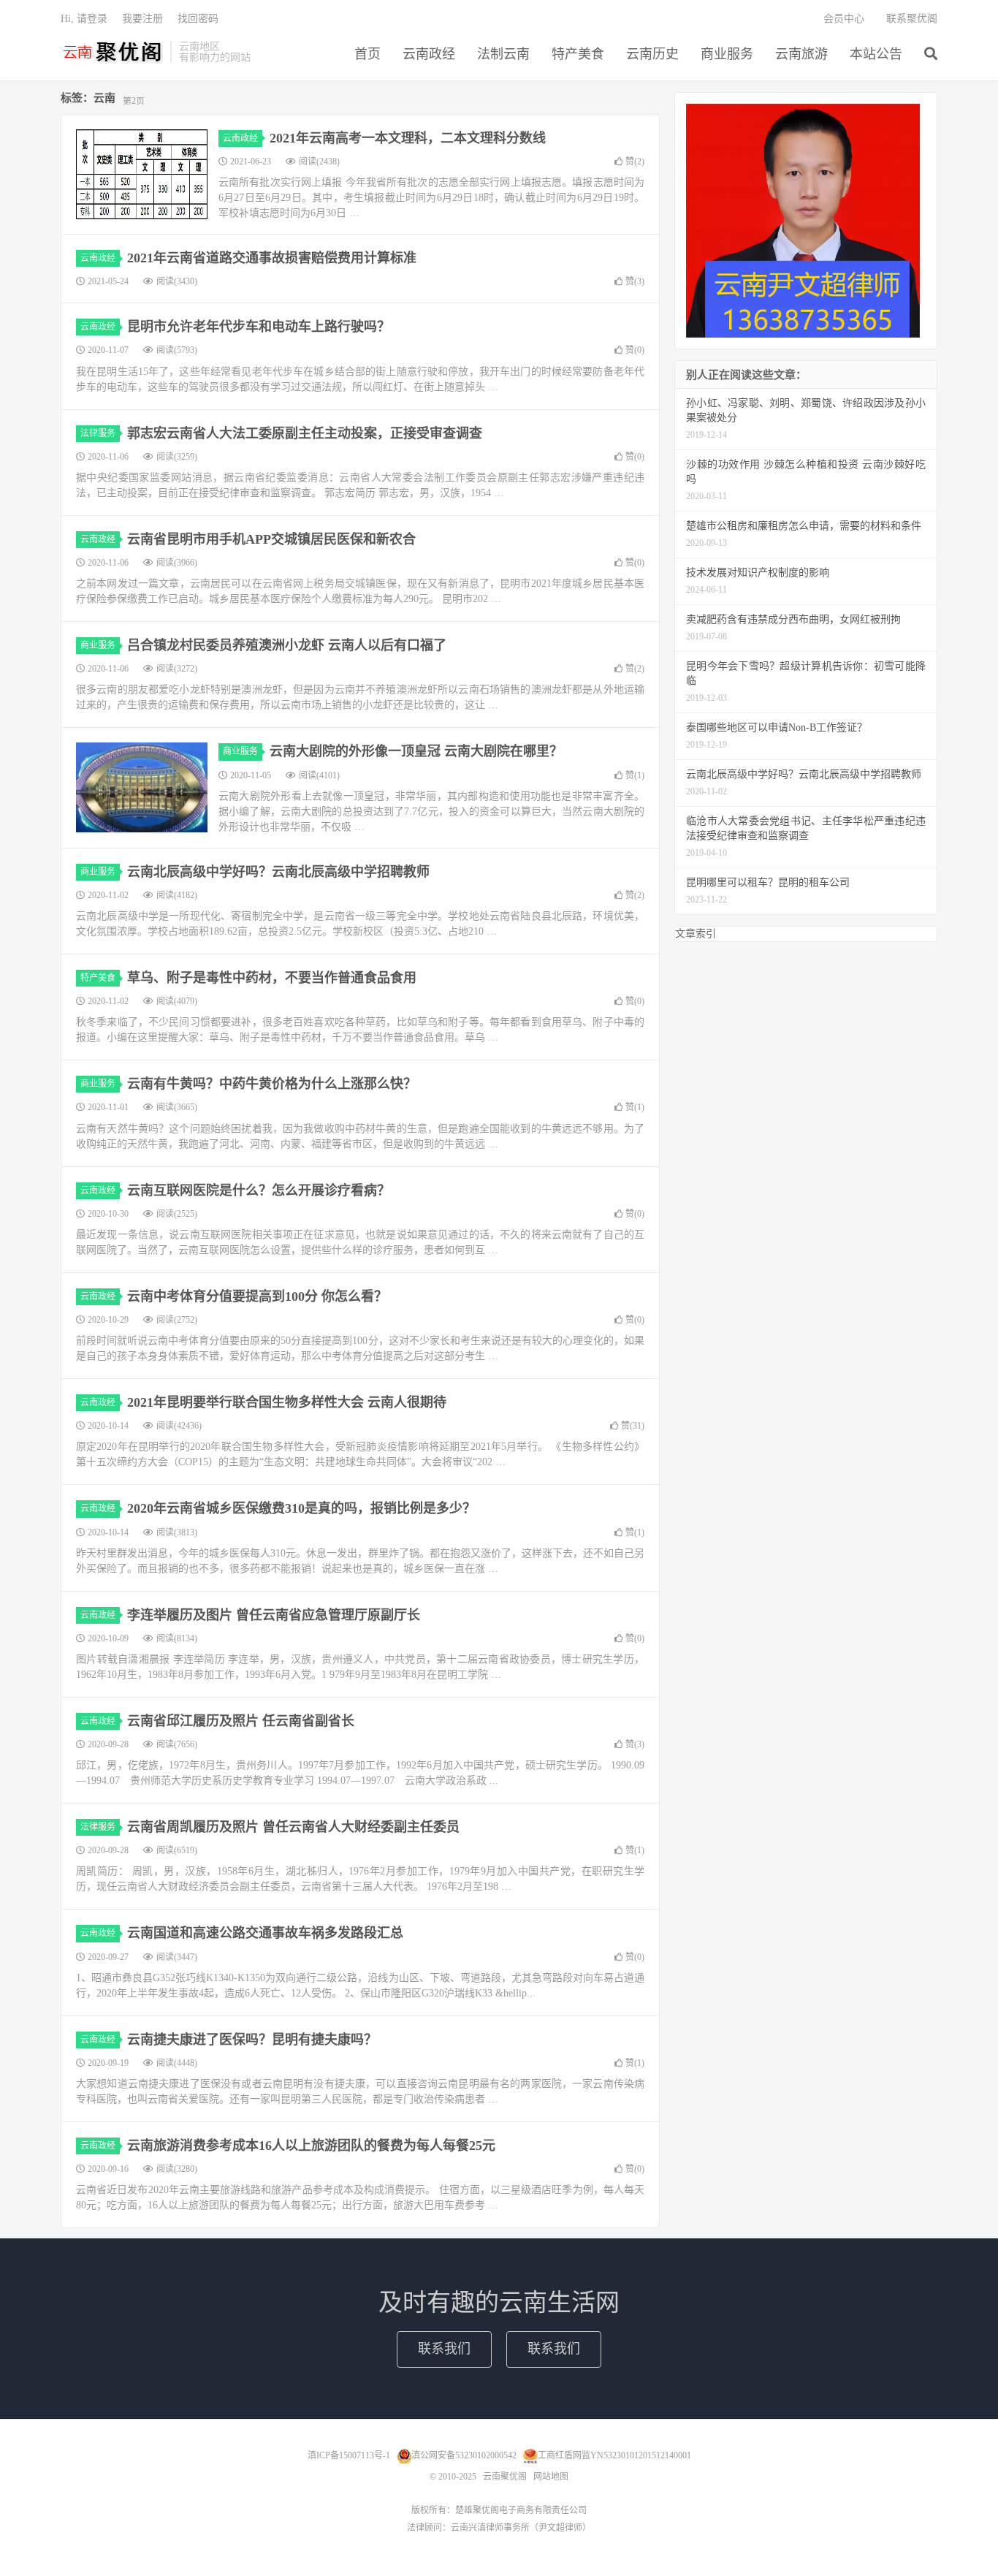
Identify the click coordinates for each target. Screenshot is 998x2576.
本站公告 (876, 54)
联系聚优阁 (912, 19)
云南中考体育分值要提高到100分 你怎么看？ (257, 1296)
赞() (635, 162)
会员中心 (844, 19)
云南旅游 (801, 54)
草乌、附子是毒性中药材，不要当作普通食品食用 (272, 978)
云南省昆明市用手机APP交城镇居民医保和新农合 (271, 539)
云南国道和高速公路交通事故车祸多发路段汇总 (265, 1933)
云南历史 (652, 54)
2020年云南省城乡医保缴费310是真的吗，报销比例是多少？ (301, 1508)
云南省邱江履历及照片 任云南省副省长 (241, 1721)
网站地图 (551, 2477)
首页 (367, 54)
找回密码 (198, 19)
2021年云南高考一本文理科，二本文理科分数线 (408, 138)
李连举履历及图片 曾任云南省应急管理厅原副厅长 (274, 1615)
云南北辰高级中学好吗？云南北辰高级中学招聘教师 (278, 872)
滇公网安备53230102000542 (464, 2455)
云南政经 (429, 54)
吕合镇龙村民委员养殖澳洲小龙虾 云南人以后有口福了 (287, 645)
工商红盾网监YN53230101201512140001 (614, 2455)
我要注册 (142, 19)
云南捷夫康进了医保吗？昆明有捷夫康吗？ (252, 2040)
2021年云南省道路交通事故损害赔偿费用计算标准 (272, 258)
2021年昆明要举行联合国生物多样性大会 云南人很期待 (287, 1402)
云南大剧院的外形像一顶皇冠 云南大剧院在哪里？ (416, 751)
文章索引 (696, 934)
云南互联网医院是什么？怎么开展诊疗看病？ (259, 1190)
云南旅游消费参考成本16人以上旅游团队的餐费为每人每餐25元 (311, 2146)
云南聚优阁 (112, 52)
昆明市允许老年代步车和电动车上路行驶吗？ (259, 327)
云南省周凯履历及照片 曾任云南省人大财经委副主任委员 (293, 1827)
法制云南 (503, 54)
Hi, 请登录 (84, 19)
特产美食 (578, 54)
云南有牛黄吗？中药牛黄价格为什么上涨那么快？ (272, 1084)
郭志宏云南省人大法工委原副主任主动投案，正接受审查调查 (305, 433)
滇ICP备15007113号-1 (349, 2455)
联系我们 (444, 2349)
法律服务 (98, 433)
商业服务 (727, 54)
